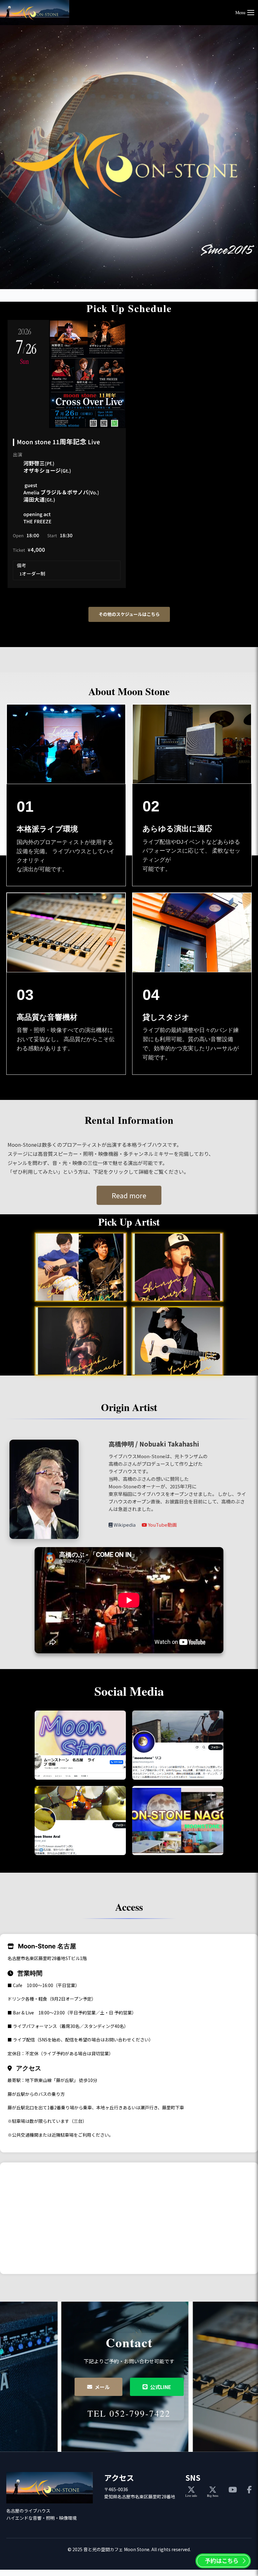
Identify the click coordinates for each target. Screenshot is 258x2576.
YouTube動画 (162, 1525)
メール (102, 2387)
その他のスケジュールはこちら (129, 614)
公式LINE (161, 2387)
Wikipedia (125, 1525)
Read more (129, 1195)
